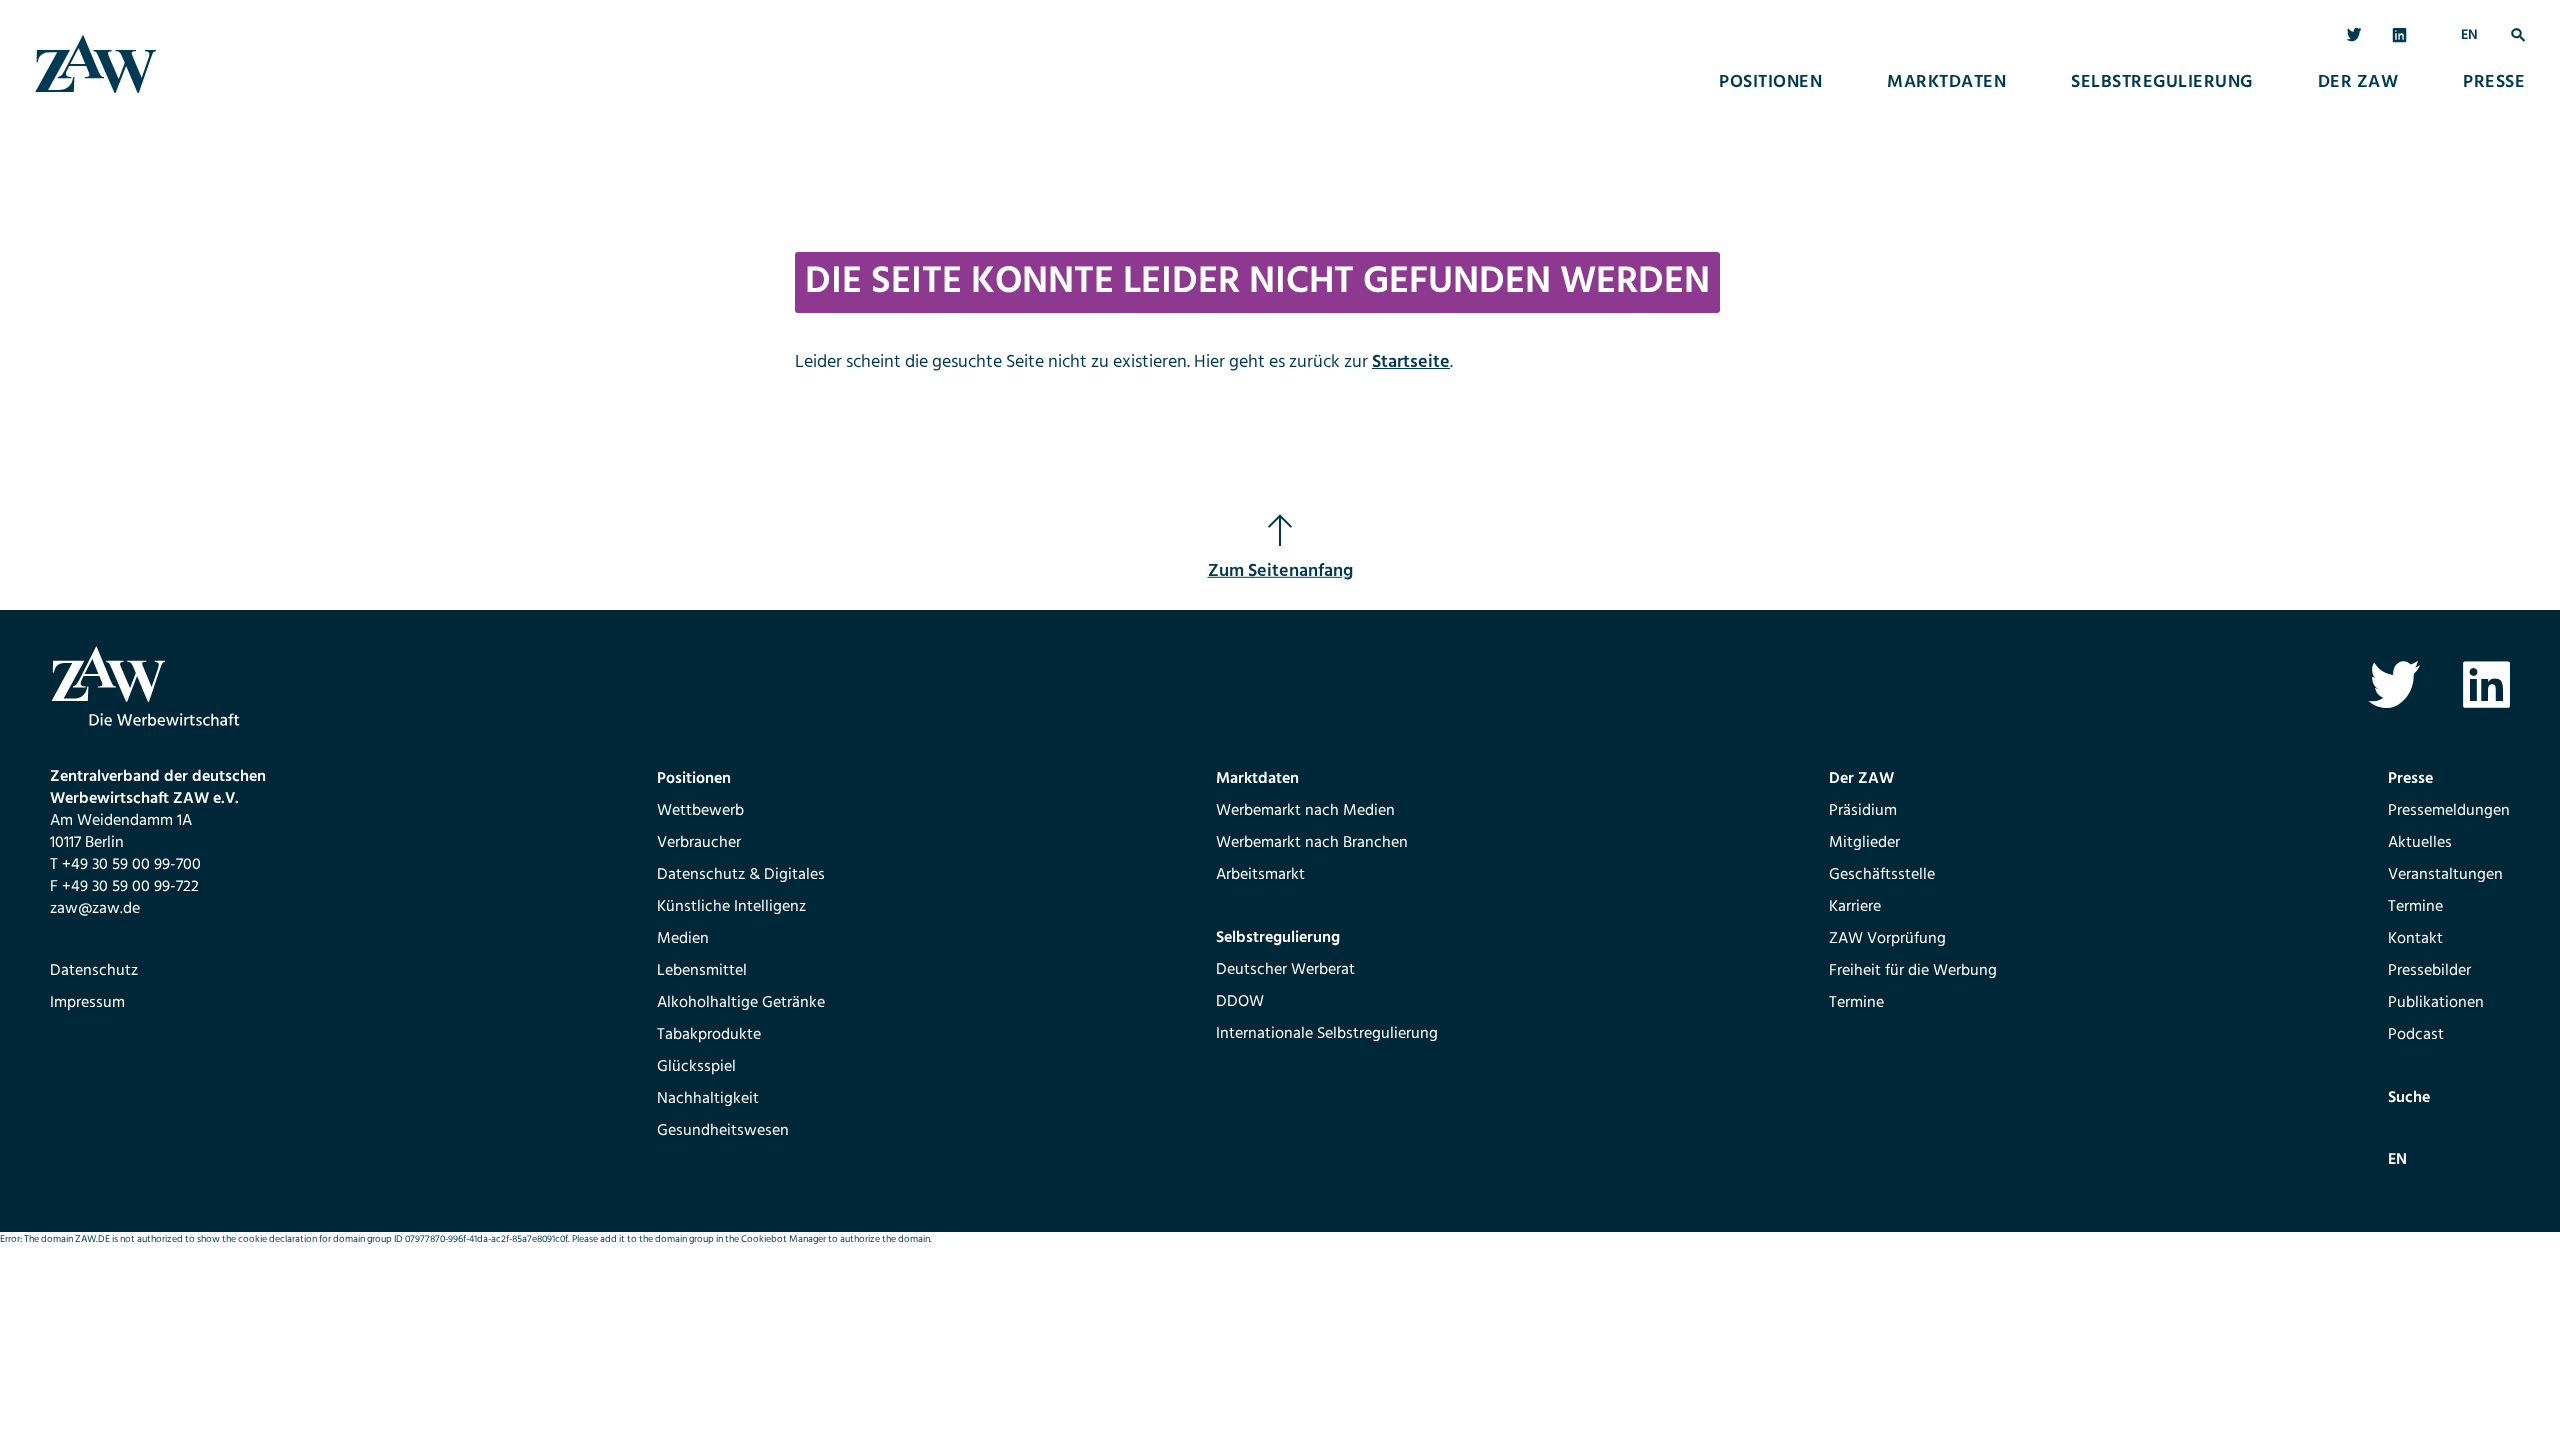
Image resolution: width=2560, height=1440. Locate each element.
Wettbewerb (700, 811)
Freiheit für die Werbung (1913, 971)
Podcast (2416, 1035)
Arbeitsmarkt (1260, 875)
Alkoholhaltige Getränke (741, 1003)
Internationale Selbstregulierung (1327, 1034)
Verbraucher (699, 843)
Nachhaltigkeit (708, 1099)
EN (2470, 35)
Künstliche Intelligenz (731, 907)
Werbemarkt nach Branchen (1312, 843)
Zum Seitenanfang (1280, 571)
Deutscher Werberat (1285, 970)
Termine (1856, 1003)
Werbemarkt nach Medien (1305, 811)
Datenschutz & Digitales (741, 875)
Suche (2518, 35)
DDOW (1240, 1002)
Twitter (2354, 35)
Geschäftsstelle (1882, 875)
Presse (2494, 83)
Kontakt (2415, 939)
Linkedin (2400, 35)
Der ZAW (2358, 83)
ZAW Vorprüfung (1887, 939)
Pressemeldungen (2449, 811)
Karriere (1855, 907)
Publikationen (2436, 1003)
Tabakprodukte (709, 1035)
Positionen (1770, 83)
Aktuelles (2420, 843)
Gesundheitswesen (723, 1131)
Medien (683, 939)
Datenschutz (94, 971)
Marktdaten (1946, 83)
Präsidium (1863, 811)
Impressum (87, 1003)
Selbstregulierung (2162, 83)
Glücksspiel (696, 1067)
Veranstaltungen (2445, 875)
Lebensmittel (702, 971)
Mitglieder (1864, 843)
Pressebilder (2429, 971)
